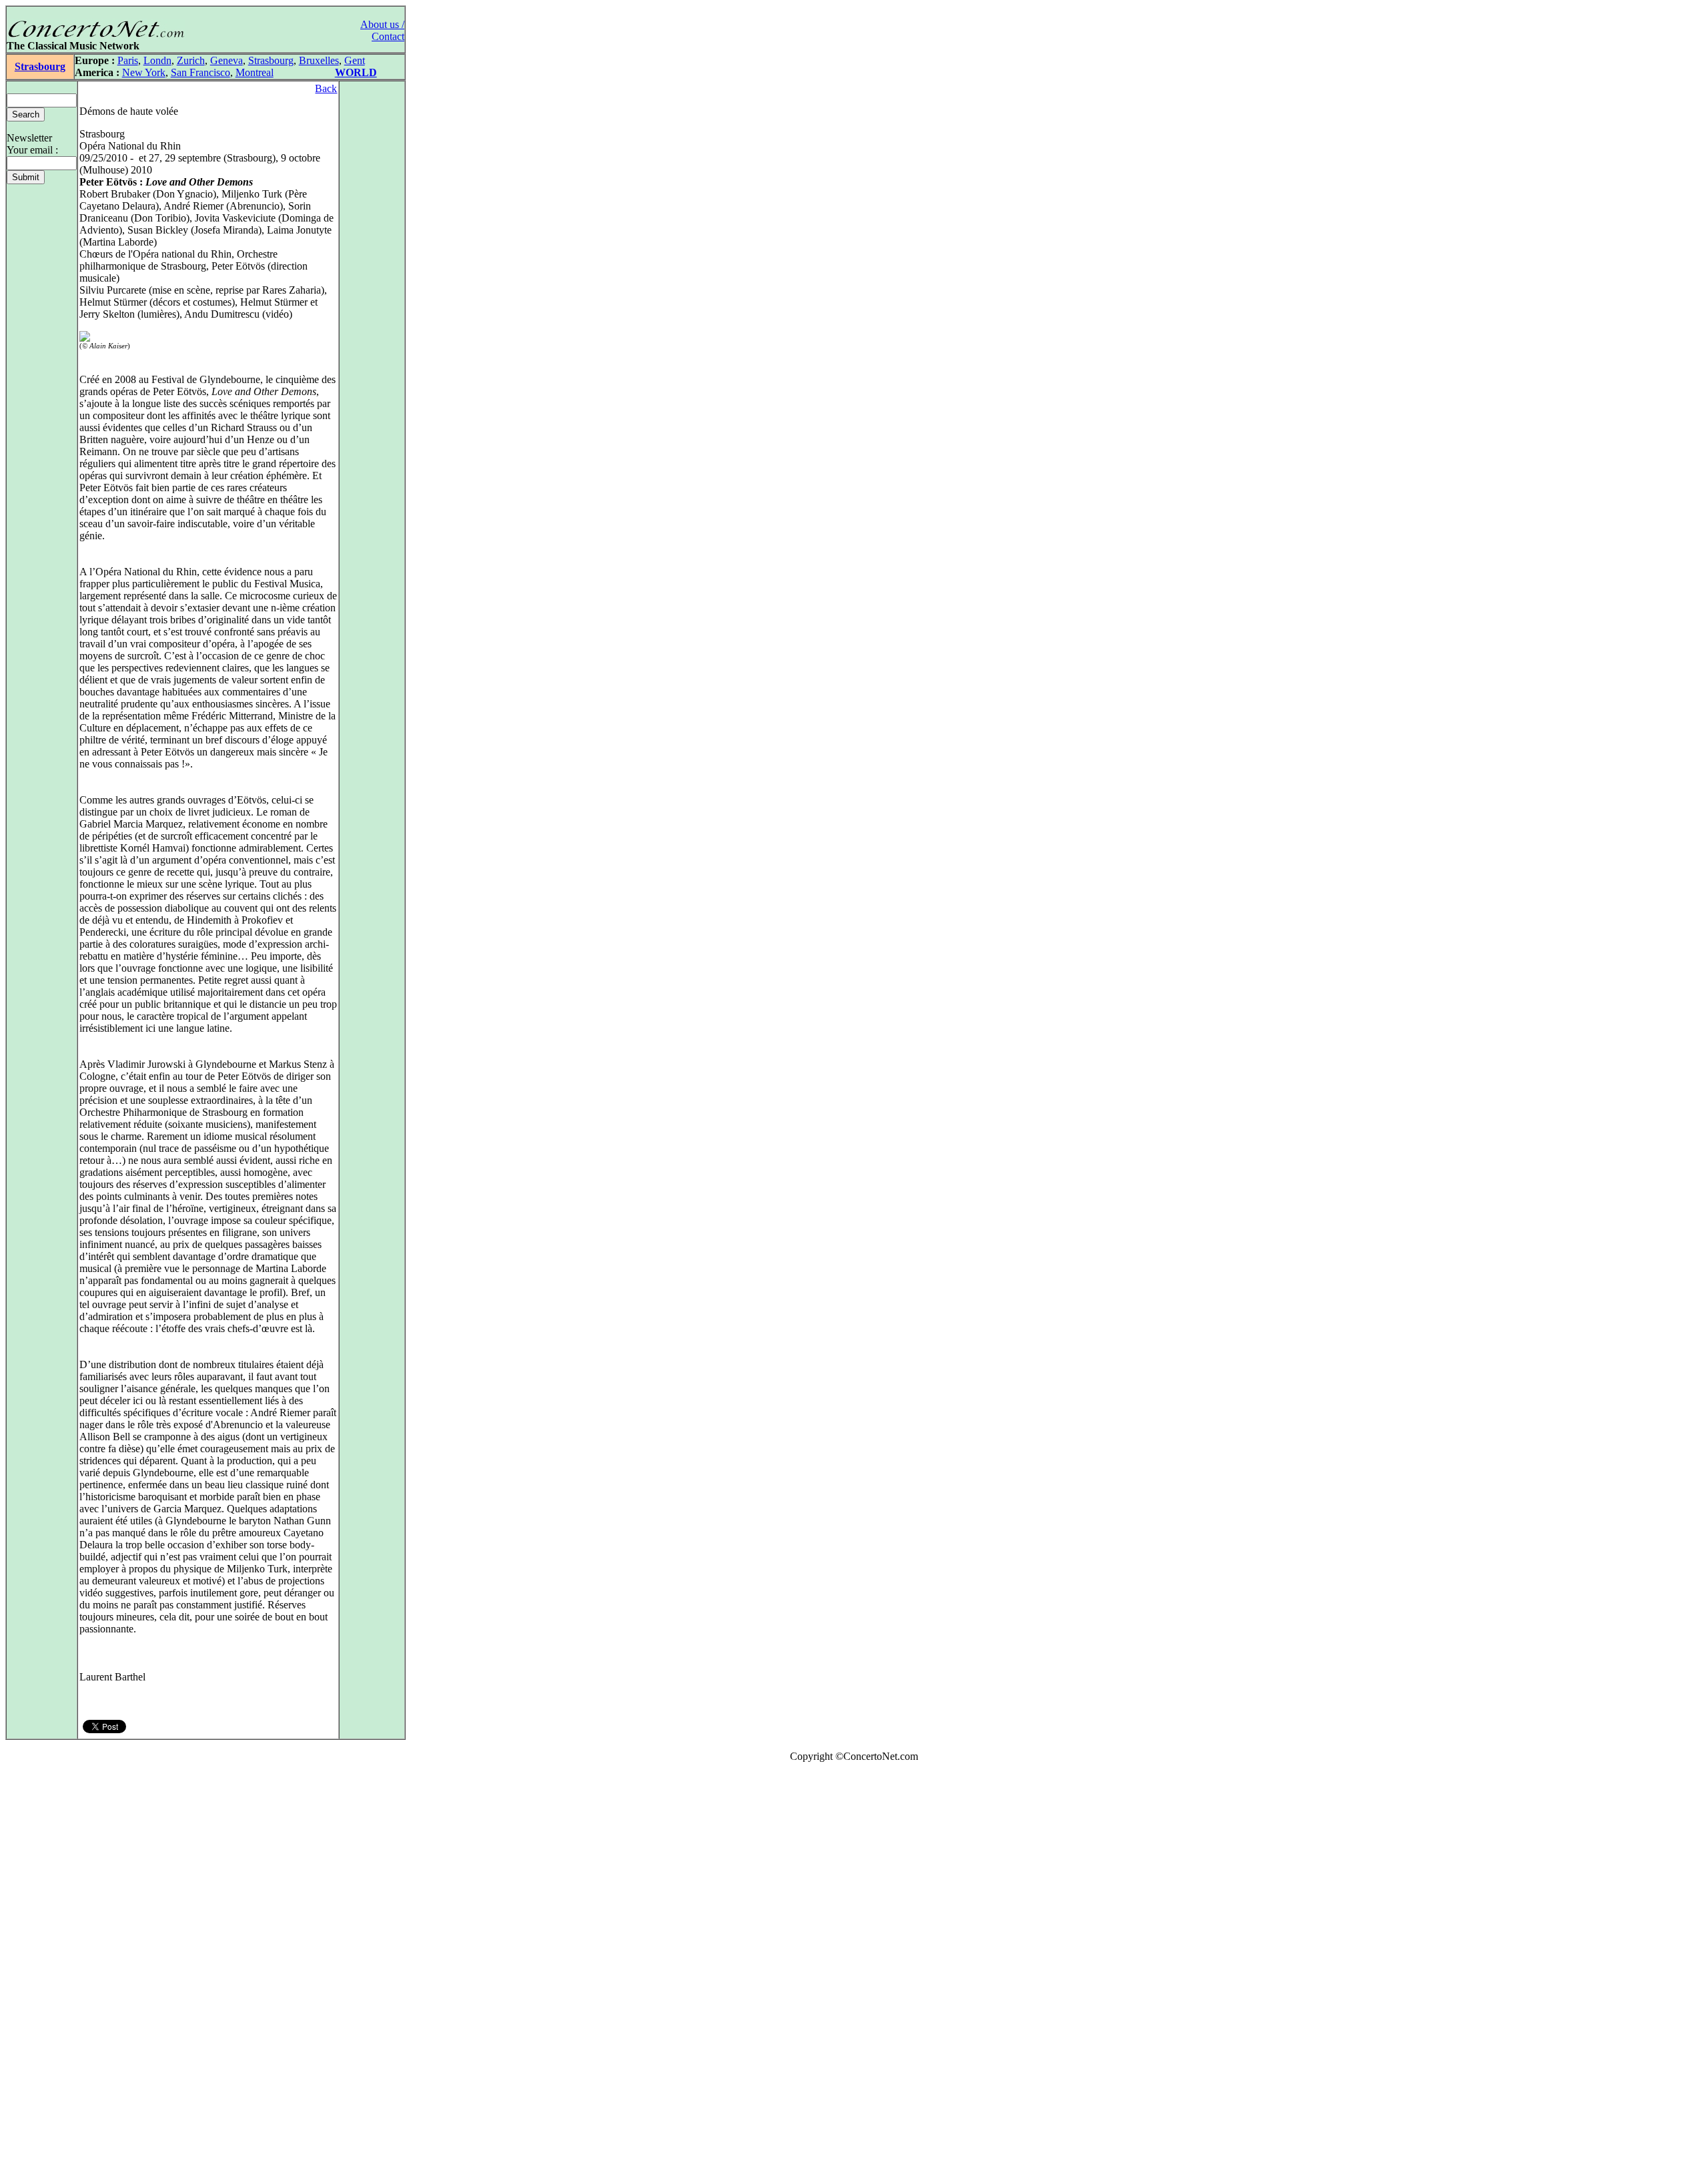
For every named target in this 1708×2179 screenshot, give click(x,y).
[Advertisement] (45, 1973)
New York (144, 72)
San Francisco (200, 72)
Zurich (191, 60)
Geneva (227, 60)
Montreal (255, 72)
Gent (355, 60)
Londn (157, 60)
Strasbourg (40, 66)
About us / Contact (382, 30)
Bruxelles (319, 60)
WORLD (356, 72)
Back (326, 88)
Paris (128, 60)
